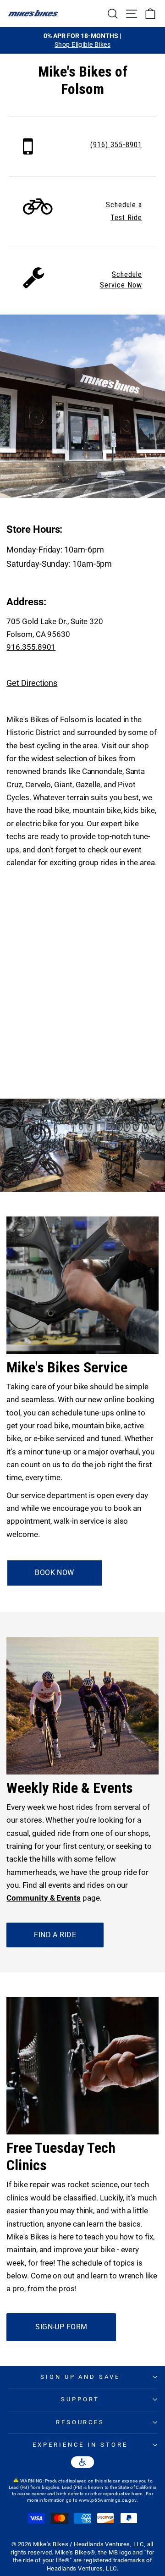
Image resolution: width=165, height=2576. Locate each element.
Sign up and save (80, 2377)
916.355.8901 (31, 647)
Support (80, 2399)
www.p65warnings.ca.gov (108, 2500)
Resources (80, 2422)
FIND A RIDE (55, 1935)
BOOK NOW (54, 1573)
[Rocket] (28, 152)
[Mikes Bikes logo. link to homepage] (33, 13)
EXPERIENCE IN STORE (80, 2445)
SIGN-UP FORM (61, 2327)
